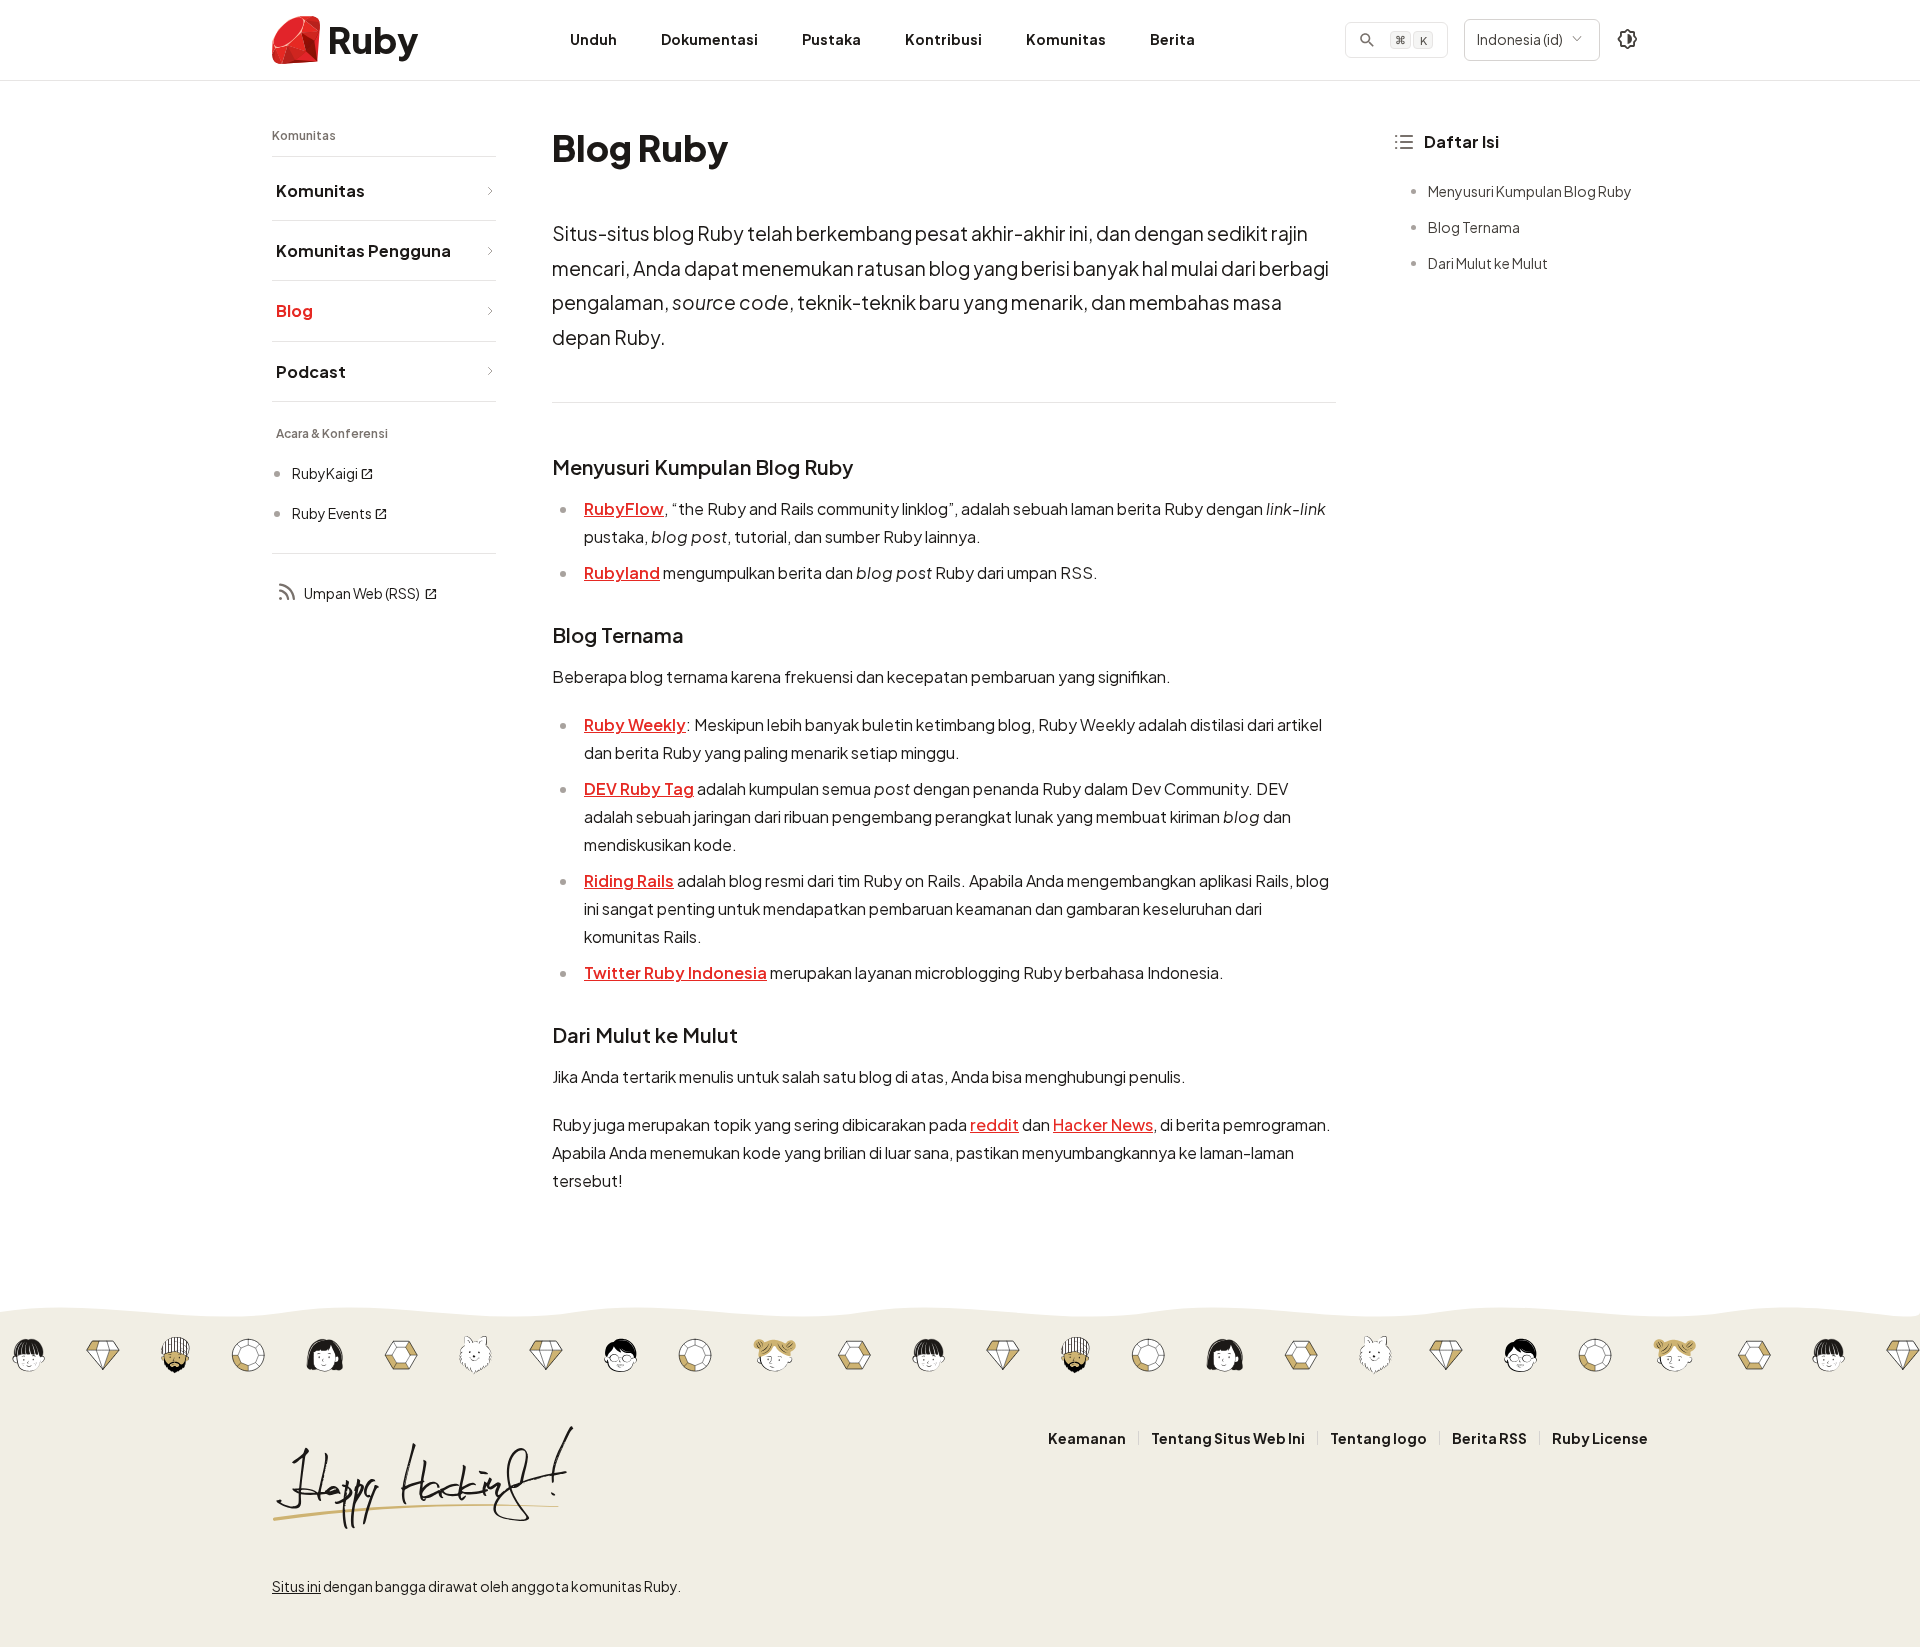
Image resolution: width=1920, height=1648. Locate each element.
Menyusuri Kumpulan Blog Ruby (1530, 191)
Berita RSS (1489, 1438)
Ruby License (1600, 1438)
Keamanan (1087, 1438)
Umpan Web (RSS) (362, 593)
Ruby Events (332, 513)
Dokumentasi (709, 39)
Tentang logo (1378, 1438)
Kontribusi (943, 39)
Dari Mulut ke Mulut (1488, 263)
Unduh (593, 39)
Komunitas (1066, 39)
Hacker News (1103, 1124)
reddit (994, 1124)
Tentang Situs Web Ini (1228, 1438)
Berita (1172, 39)
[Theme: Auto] (1628, 40)
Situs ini (296, 1586)
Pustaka (831, 39)
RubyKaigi (325, 473)
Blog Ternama (1474, 227)
